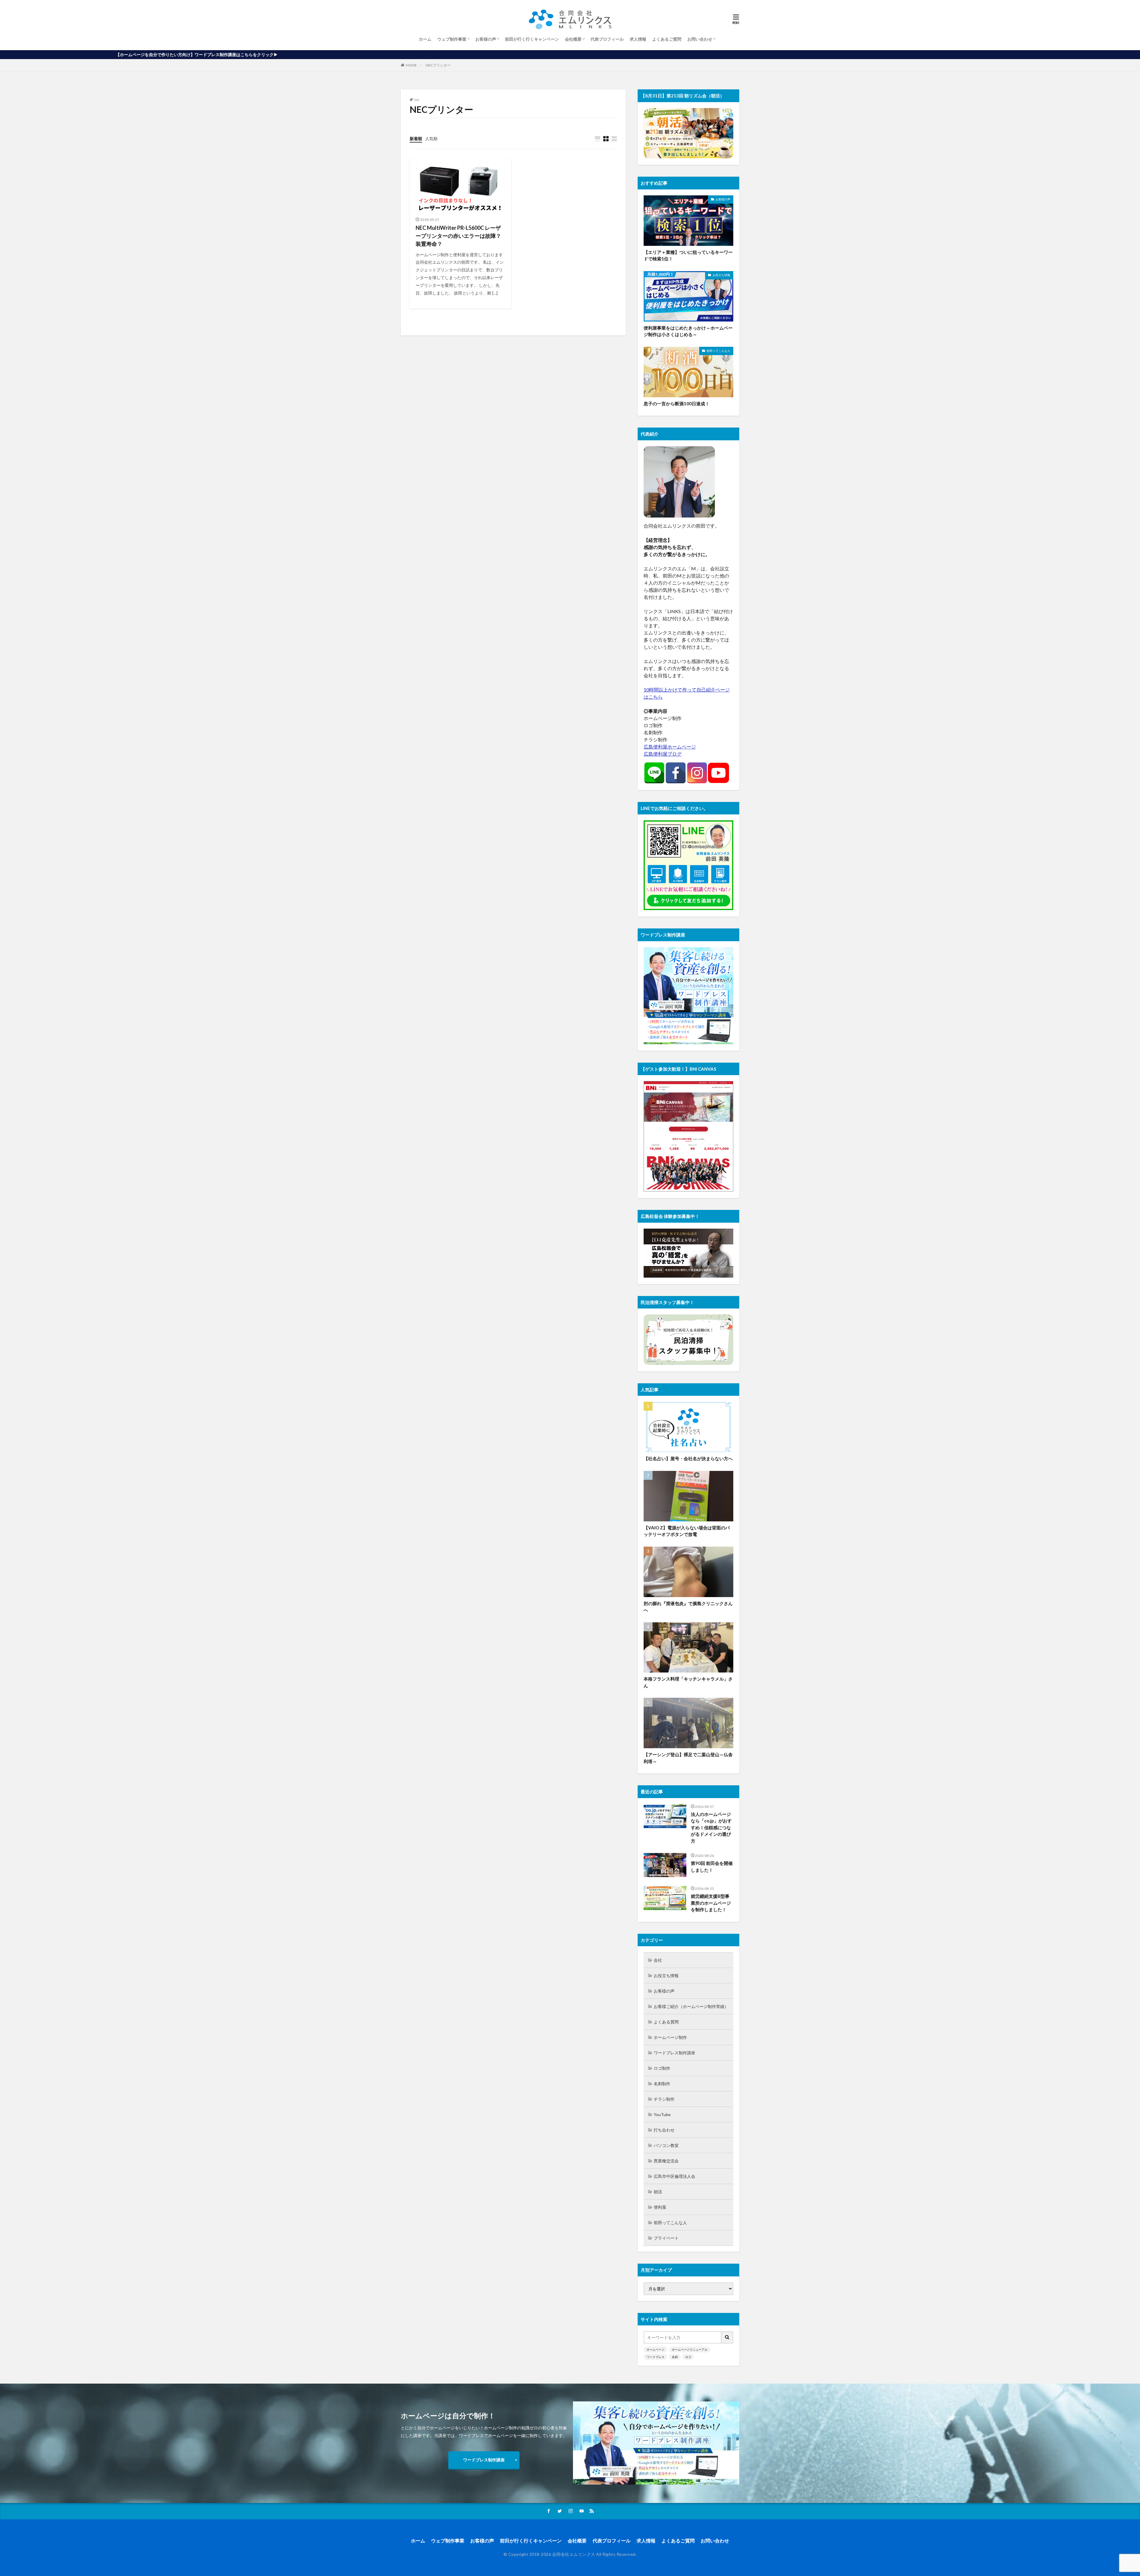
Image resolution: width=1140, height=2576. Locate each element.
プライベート (666, 2238)
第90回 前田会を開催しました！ (712, 1867)
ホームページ (655, 2349)
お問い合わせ (700, 39)
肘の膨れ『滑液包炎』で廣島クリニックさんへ (688, 1607)
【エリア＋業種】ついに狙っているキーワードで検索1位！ (688, 255)
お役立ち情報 (721, 275)
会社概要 (573, 39)
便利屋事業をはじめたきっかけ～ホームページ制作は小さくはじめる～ (688, 331)
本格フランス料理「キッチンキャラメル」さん (688, 1682)
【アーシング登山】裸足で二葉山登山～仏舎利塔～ (688, 1758)
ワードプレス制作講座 (674, 2053)
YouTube (662, 2114)
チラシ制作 (664, 2099)
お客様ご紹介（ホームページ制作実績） (691, 2006)
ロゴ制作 (662, 2068)
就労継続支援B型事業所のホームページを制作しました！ (711, 1903)
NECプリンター (438, 65)
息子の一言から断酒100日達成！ (677, 404)
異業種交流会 (666, 2161)
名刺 (675, 2357)
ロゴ (688, 2357)
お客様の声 (486, 39)
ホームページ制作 (670, 2037)
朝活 (658, 2192)
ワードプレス (655, 2357)
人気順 (431, 139)
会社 (658, 1960)
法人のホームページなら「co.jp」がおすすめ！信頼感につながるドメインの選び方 (711, 1827)
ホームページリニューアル (690, 2349)
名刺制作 (662, 2084)
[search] (727, 2337)
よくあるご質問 (667, 39)
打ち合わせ (664, 2130)
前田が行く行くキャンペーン (532, 39)
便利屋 (660, 2207)
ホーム (425, 39)
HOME (411, 65)
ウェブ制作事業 (452, 39)
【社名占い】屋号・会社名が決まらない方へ (688, 1458)
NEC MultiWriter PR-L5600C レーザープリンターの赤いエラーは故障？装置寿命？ (458, 236)
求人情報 (638, 39)
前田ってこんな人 (718, 351)
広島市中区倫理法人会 (674, 2176)
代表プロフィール (607, 39)
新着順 (416, 139)
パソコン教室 (666, 2145)
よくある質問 (666, 2022)
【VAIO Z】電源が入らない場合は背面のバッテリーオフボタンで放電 (687, 1531)
